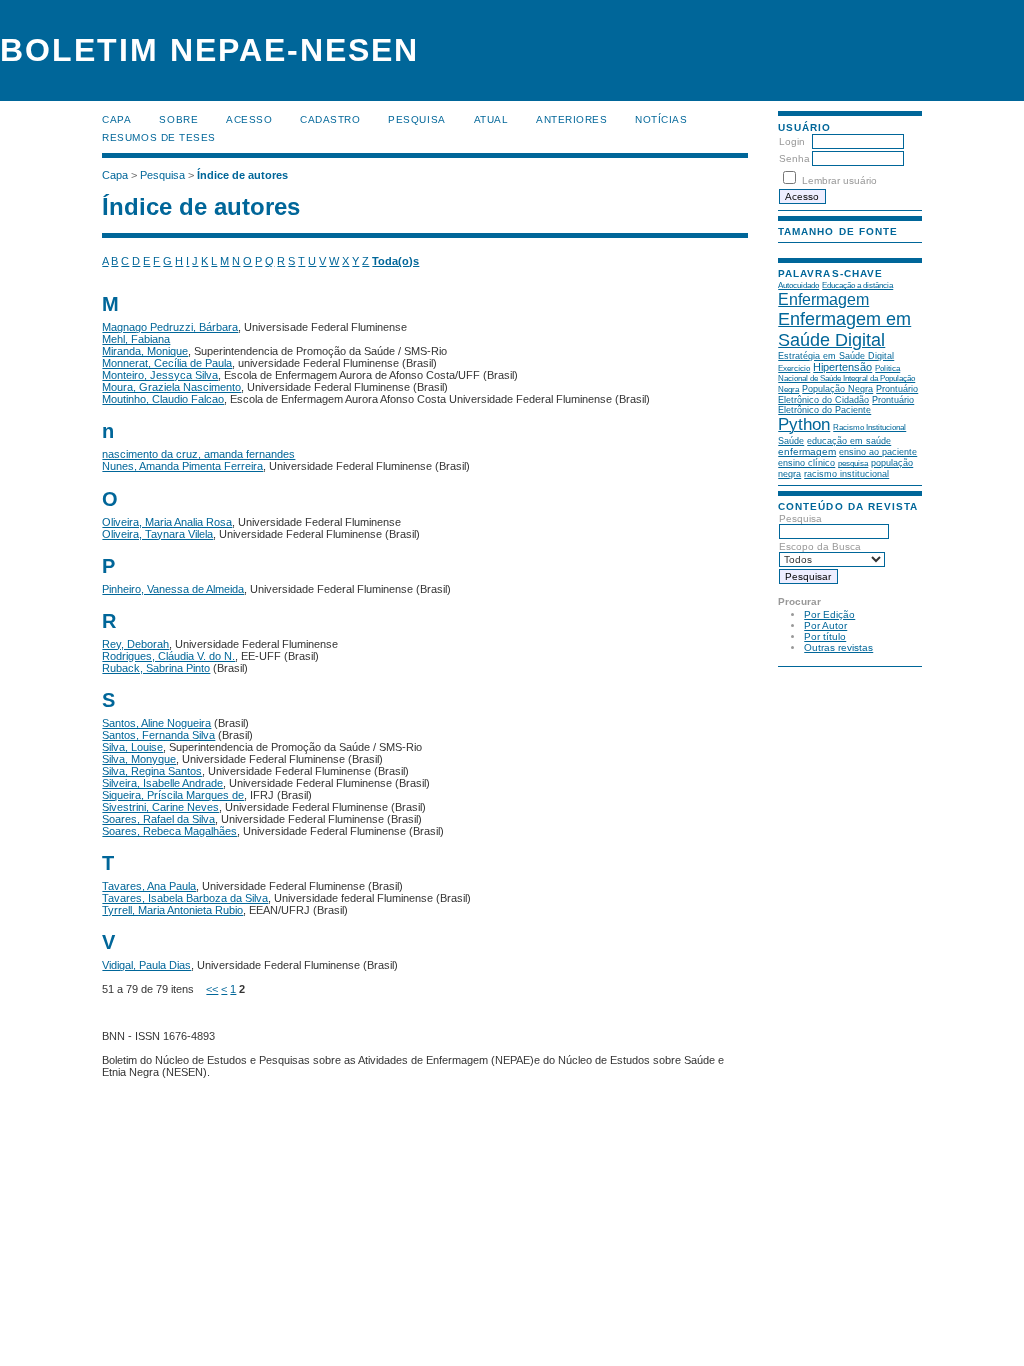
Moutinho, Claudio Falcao (163, 399)
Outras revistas (838, 647)
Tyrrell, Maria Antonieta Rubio (172, 910)
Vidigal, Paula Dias (146, 965)
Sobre (178, 119)
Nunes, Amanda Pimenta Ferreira (182, 466)
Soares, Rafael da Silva (158, 819)
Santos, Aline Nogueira (156, 723)
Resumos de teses (158, 137)
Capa (116, 119)
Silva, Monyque (139, 759)
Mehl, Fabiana (136, 339)
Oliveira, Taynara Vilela (157, 534)
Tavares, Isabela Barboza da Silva (185, 898)
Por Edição (829, 614)
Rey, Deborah (135, 644)
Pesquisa (416, 119)
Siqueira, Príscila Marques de (173, 795)
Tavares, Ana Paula (149, 886)
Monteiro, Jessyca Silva (160, 375)
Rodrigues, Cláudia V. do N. (168, 656)
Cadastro (330, 119)
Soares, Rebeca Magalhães (169, 831)
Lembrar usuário (839, 180)
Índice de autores (242, 175)
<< (212, 989)
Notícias (661, 119)
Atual (491, 119)
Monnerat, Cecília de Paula (167, 363)
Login (792, 141)
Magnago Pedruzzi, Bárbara (170, 327)
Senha (794, 158)
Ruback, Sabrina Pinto (156, 668)
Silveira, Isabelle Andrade (162, 783)
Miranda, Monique (145, 351)
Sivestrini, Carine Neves (160, 807)
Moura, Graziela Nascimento (171, 387)
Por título (825, 636)
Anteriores (571, 119)
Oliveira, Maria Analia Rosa (167, 522)
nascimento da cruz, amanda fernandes (198, 454)
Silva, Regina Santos (152, 771)
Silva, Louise (132, 747)
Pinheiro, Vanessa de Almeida (173, 589)
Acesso (249, 119)
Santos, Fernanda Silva (158, 735)
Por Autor (825, 625)
